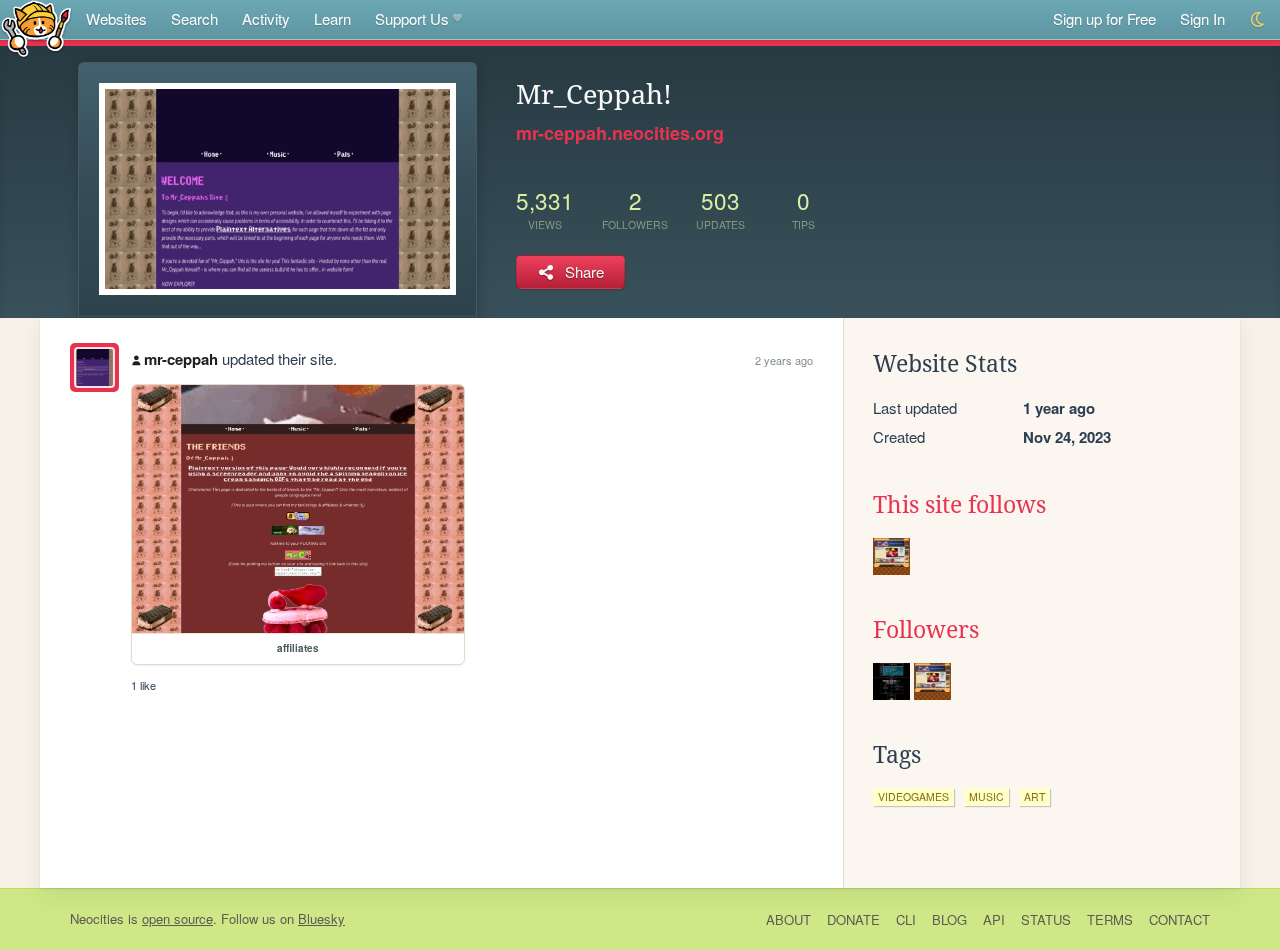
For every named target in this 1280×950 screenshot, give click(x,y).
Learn (332, 18)
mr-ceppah (181, 359)
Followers (926, 630)
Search (194, 18)
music (986, 796)
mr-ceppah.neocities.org (620, 133)
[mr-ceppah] (94, 367)
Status (1046, 919)
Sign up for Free (1104, 18)
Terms (1110, 919)
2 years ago (784, 360)
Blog (949, 919)
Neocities (97, 918)
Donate (853, 919)
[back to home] (36, 27)
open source (177, 918)
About (788, 919)
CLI (906, 919)
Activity (266, 18)
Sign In (1202, 18)
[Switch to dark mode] (1258, 19)
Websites (116, 18)
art (1034, 796)
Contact (1179, 919)
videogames (913, 796)
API (994, 919)
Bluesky (321, 918)
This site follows (959, 505)
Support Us (412, 18)
